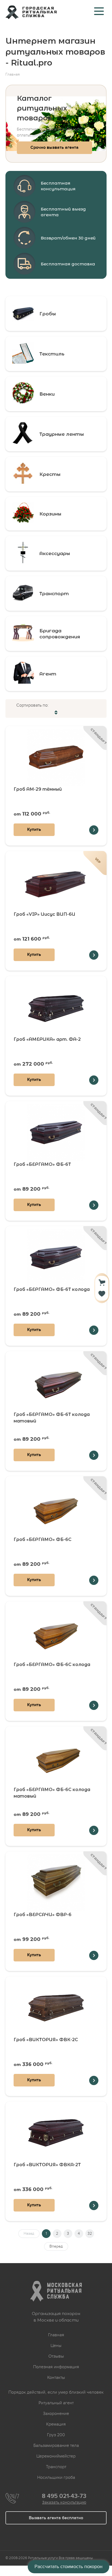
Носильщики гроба (56, 2477)
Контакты (56, 2378)
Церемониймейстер (56, 2456)
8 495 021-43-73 (64, 2496)
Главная (56, 2335)
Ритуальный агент (56, 2403)
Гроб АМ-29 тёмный (38, 789)
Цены (56, 2346)
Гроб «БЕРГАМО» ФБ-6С (43, 1539)
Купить (34, 829)
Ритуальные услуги (43, 2558)
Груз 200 (56, 2435)
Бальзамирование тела (56, 2445)
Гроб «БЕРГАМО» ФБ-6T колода (52, 1289)
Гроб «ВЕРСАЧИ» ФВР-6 (43, 1915)
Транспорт (56, 2467)
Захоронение (56, 2414)
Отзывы (56, 2356)
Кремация (56, 2424)
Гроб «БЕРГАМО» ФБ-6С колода (52, 1665)
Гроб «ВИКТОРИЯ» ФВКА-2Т (47, 2165)
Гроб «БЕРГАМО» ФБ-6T (42, 1164)
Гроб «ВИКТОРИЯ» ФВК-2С (46, 2040)
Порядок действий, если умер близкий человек (56, 2392)
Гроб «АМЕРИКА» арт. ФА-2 (47, 1039)
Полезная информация (56, 2367)
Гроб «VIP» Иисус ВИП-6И (44, 914)
